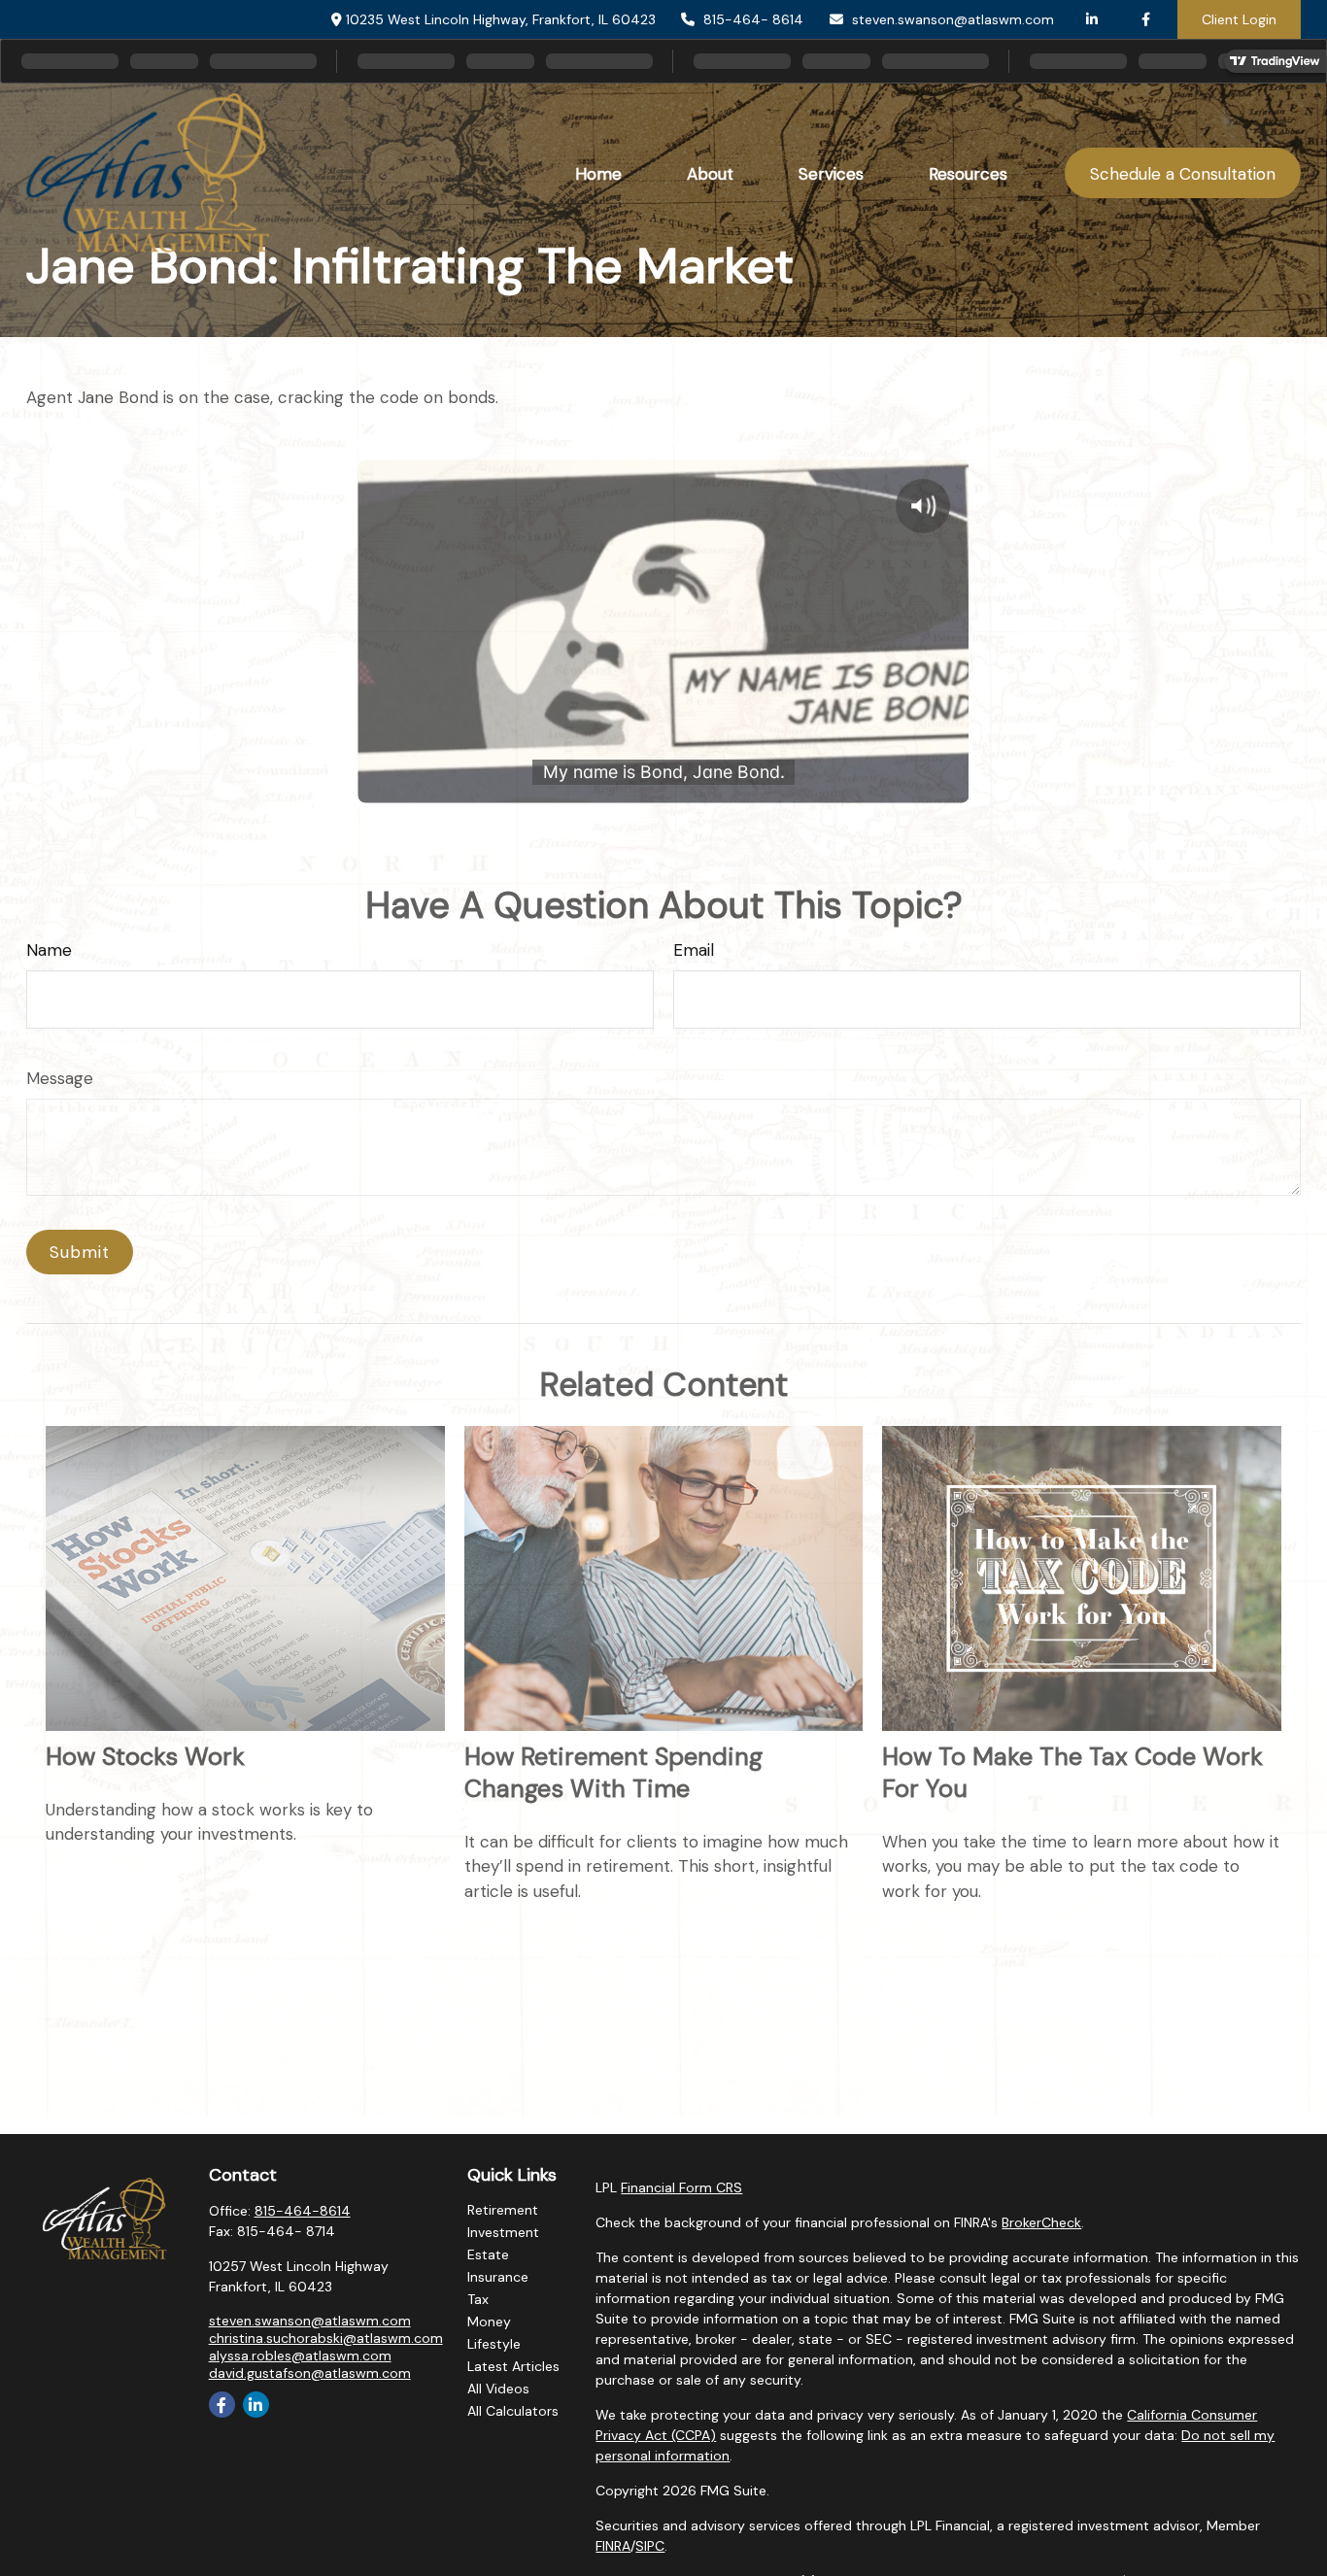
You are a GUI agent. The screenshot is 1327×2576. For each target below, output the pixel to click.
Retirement (503, 2210)
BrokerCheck (1041, 2222)
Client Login (1239, 19)
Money (489, 2322)
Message (60, 1078)
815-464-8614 (303, 2211)
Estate (488, 2254)
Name (49, 950)
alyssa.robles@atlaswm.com (300, 2356)
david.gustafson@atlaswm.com (310, 2373)
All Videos (498, 2389)
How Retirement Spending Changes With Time (613, 1773)
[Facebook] (1146, 19)
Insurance (498, 2277)
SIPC (650, 2546)
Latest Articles (513, 2366)
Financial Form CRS (681, 2187)
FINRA (613, 2546)
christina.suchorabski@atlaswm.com (326, 2338)
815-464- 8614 (753, 19)
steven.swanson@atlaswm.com (953, 19)
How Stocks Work (145, 1757)
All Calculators (513, 2411)
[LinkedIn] (1092, 19)
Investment (503, 2232)
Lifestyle (494, 2344)
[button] (599, 173)
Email (694, 950)
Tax (478, 2299)
